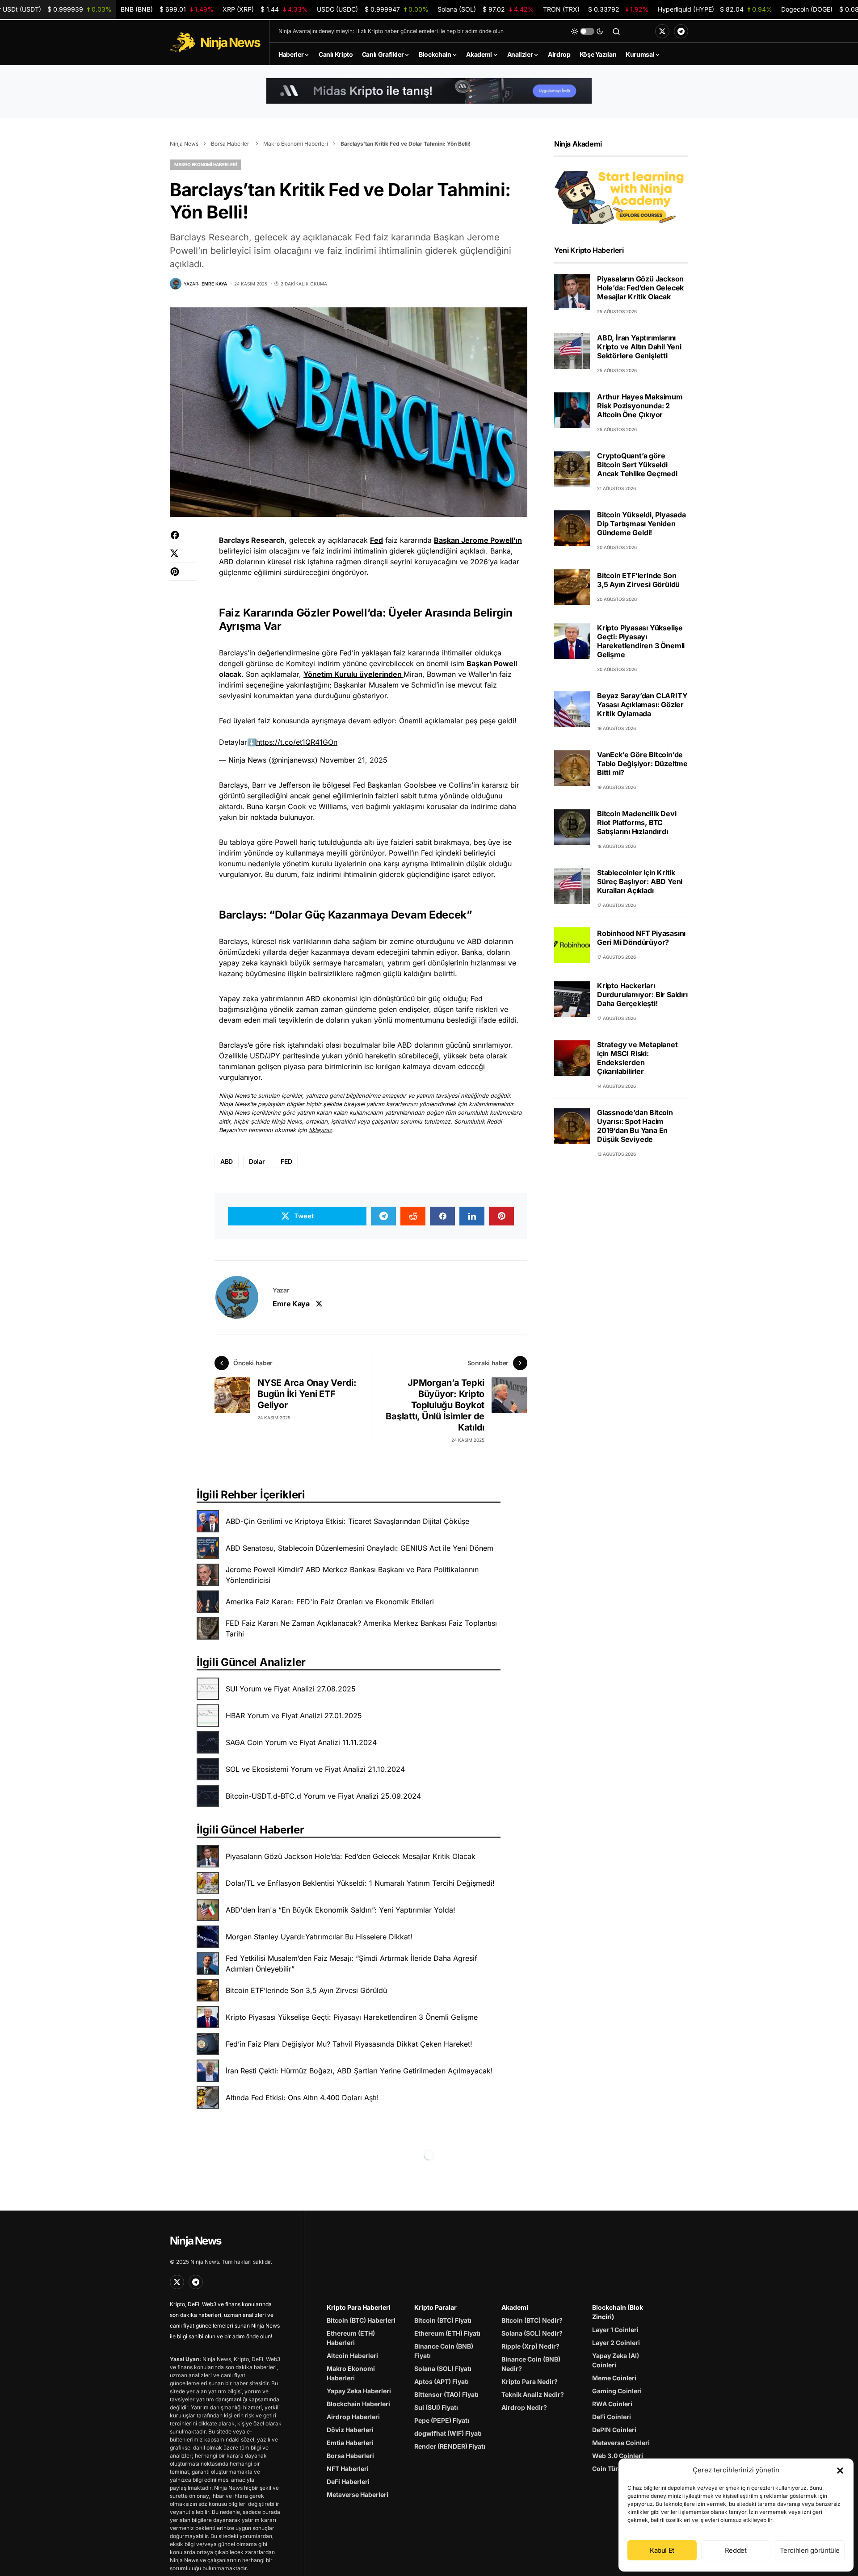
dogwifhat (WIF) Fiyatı (448, 2433)
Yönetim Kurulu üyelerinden (353, 674)
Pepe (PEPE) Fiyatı (442, 2420)
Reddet (736, 2550)
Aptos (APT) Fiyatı (442, 2381)
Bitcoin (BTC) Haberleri (361, 2320)
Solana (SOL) (486, 9)
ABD (227, 1161)
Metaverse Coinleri (621, 2443)
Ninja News (184, 144)
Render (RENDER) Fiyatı (450, 2446)
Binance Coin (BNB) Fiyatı (444, 2351)
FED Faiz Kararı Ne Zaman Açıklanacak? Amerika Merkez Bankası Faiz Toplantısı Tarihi (361, 1628)
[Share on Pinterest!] (183, 576)
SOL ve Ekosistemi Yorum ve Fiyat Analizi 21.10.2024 (315, 1769)
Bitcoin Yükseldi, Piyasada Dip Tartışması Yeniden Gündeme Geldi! (641, 524)
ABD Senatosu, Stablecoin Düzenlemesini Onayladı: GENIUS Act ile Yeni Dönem (360, 1548)
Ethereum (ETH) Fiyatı (447, 2333)
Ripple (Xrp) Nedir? (530, 2346)
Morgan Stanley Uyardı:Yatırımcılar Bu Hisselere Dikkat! (319, 1937)
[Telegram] (681, 31)
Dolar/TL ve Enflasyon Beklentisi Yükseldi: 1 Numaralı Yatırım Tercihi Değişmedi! (360, 1883)
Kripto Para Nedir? (530, 2381)
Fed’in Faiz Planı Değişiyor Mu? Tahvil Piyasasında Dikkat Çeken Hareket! (349, 2044)
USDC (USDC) (372, 9)
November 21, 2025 (354, 760)
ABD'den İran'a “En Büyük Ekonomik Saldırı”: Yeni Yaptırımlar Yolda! (341, 1910)
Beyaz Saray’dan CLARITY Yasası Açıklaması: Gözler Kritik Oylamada (642, 705)
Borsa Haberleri (231, 144)
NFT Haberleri (348, 2469)
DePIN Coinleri (614, 2430)
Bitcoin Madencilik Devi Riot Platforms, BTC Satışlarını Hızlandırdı (637, 822)
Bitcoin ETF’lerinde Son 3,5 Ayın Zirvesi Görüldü (306, 1990)
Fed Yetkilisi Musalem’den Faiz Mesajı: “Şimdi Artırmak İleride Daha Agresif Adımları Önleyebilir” (351, 1963)
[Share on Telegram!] (383, 1216)
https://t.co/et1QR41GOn (297, 742)
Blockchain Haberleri (358, 2404)
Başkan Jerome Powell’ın (478, 540)
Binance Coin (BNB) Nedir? (531, 2364)
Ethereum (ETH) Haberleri (351, 2338)
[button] (840, 2470)
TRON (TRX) (596, 9)
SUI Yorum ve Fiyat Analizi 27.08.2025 (291, 1689)
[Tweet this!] (183, 558)
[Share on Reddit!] (413, 1216)
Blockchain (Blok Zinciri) (618, 2312)
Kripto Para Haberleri (359, 2307)
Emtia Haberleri (350, 2443)
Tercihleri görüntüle (810, 2550)
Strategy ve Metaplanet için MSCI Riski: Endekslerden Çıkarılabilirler (637, 1058)
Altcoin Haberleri (352, 2356)
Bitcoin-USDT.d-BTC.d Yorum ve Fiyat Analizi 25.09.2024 (323, 1796)
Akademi (515, 2307)
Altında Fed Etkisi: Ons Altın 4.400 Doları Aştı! (302, 2098)
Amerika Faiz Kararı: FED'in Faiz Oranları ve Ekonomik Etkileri (330, 1602)
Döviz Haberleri (350, 2430)
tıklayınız (320, 1130)
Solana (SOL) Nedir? (532, 2333)
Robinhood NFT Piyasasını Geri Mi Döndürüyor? (641, 938)
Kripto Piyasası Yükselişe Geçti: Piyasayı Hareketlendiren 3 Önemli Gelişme (352, 2017)
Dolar (257, 1161)
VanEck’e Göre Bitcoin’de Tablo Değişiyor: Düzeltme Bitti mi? (642, 764)
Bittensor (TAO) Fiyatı (446, 2394)
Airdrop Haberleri (353, 2417)
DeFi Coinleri (612, 2417)
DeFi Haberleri (348, 2482)
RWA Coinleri (612, 2404)
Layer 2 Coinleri (616, 2343)
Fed (376, 540)
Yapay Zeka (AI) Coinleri (616, 2360)
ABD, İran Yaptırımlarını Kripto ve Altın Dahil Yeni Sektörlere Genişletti (639, 347)
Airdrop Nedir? (524, 2407)
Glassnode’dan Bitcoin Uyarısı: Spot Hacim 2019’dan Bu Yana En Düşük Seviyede (635, 1126)
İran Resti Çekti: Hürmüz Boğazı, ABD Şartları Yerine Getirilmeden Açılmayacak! (359, 2071)
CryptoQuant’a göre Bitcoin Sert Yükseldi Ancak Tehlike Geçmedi (637, 465)
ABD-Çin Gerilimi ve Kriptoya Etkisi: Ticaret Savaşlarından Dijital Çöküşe (347, 1521)
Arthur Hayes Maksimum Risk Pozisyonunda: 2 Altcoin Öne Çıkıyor (640, 406)
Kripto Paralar (435, 2307)
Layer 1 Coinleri (615, 2330)
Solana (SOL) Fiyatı (443, 2368)
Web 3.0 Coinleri (618, 2456)
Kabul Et (662, 2550)
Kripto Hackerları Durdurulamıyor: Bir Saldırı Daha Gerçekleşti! (642, 994)
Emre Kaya (291, 1304)
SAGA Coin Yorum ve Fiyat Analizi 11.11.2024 (301, 1742)
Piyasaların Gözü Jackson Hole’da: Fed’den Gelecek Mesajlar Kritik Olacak (351, 1856)
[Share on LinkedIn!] (472, 1216)
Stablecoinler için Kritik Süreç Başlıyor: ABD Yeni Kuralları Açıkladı (640, 881)
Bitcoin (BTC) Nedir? (532, 2320)
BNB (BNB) (167, 9)
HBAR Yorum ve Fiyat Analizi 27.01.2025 (294, 1716)
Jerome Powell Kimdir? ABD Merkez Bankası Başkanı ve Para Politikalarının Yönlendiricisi (352, 1575)
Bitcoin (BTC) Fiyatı (443, 2320)
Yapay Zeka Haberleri (359, 2391)
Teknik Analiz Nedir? (533, 2394)
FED (286, 1161)
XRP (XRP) (265, 9)
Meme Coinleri (614, 2378)
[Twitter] (662, 31)
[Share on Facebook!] (183, 539)
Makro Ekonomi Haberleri (296, 144)
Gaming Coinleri (617, 2391)
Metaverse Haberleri (357, 2494)
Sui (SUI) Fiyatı (436, 2407)
